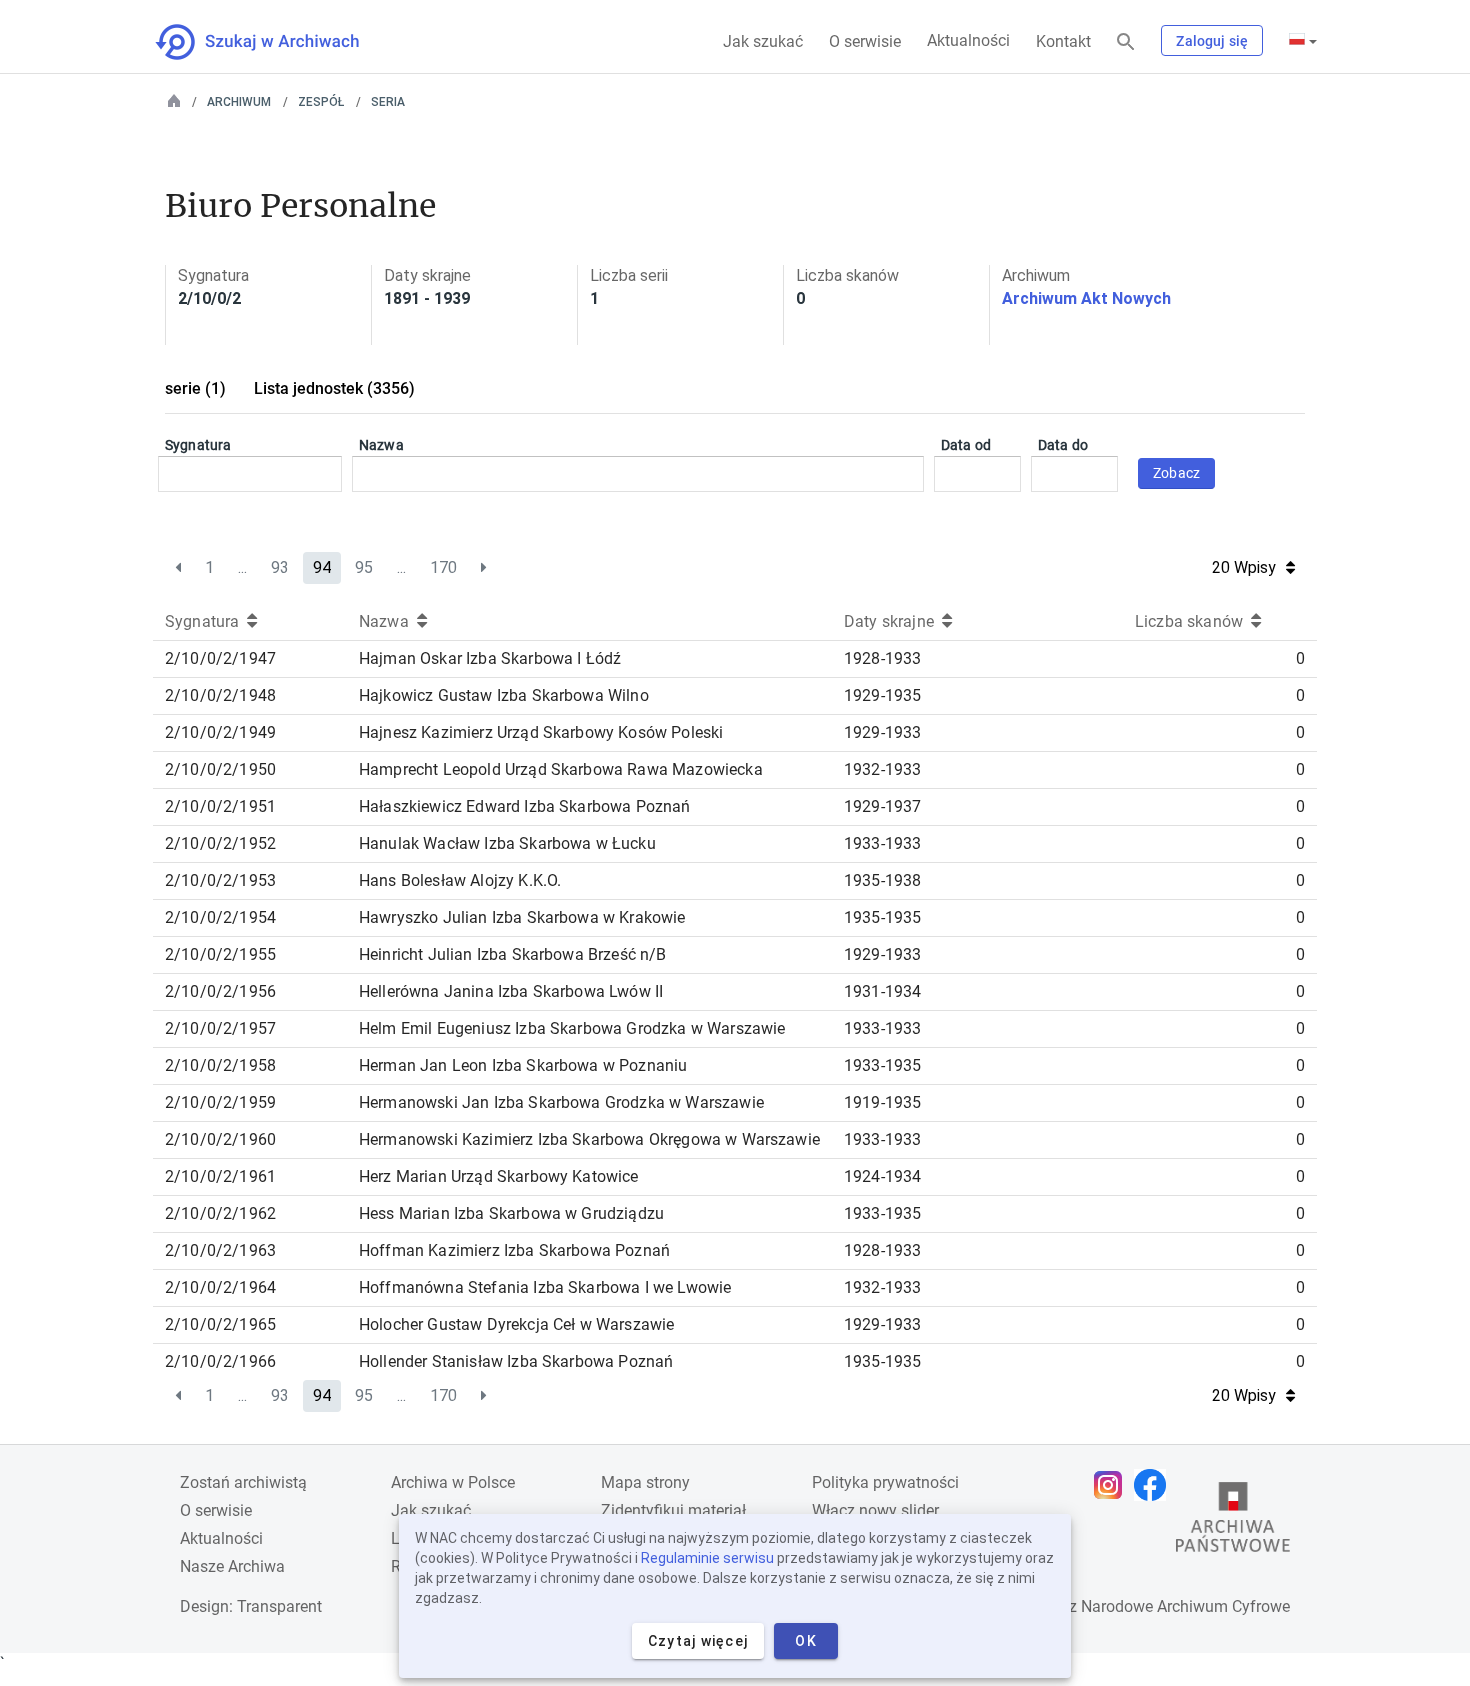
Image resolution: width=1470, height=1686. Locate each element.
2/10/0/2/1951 (220, 806)
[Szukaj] (1126, 42)
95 (364, 567)
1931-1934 (882, 991)
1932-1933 (882, 769)
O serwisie (865, 41)
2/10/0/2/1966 (220, 1361)
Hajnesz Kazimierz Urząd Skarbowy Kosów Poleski (541, 732)
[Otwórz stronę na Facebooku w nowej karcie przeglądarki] (1155, 1485)
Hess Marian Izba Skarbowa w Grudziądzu (511, 1213)
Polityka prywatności (885, 1482)
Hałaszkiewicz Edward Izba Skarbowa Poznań (525, 806)
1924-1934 (882, 1176)
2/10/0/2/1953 (220, 880)
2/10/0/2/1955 (220, 954)
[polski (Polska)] (1303, 41)
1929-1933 (882, 732)
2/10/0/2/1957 (220, 1028)
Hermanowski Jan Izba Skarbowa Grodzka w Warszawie (561, 1102)
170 (443, 567)
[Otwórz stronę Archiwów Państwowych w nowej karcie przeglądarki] (1233, 1522)
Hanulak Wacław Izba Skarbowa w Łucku (507, 843)
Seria (388, 102)
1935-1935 (882, 917)
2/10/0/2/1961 (220, 1176)
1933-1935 (882, 1065)
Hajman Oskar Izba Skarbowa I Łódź (490, 658)
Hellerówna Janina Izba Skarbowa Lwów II (511, 991)
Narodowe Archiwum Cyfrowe (1185, 1606)
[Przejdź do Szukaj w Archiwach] (275, 42)
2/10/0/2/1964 (220, 1287)
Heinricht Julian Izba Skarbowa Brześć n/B (513, 954)
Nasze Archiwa (232, 1566)
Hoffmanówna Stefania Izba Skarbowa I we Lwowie (545, 1287)
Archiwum (239, 102)
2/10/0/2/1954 (220, 917)
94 (322, 567)
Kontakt (1063, 41)
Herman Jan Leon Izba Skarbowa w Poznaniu (523, 1065)
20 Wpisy (1244, 567)
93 (280, 567)
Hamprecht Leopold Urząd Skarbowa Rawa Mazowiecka (561, 769)
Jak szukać (763, 41)
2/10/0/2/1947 (220, 658)
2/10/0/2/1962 (220, 1213)
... (242, 567)
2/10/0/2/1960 (220, 1139)
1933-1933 (882, 843)
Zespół (321, 102)
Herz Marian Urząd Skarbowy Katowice (499, 1176)
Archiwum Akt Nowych (1086, 298)
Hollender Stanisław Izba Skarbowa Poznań (516, 1361)
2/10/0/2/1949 (220, 732)
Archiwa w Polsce (453, 1482)
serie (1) (195, 388)
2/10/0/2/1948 (220, 695)
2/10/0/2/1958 (220, 1065)
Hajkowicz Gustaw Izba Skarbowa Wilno (504, 695)
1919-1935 (882, 1102)
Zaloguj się (1212, 41)
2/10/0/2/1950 (220, 769)
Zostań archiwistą (243, 1482)
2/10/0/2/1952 (220, 843)
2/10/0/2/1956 (220, 991)
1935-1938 (882, 880)
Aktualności (968, 40)
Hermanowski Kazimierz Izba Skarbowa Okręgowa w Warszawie (589, 1139)
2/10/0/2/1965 (220, 1324)
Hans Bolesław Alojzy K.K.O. (460, 880)
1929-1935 (882, 695)
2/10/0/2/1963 (220, 1250)
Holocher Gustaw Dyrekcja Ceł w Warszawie (516, 1324)
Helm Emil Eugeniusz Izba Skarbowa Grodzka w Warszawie (572, 1028)
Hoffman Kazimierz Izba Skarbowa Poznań (514, 1250)
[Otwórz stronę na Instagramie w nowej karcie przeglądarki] (1113, 1485)
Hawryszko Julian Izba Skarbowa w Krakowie (522, 917)
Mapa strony (645, 1482)
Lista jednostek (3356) (334, 388)
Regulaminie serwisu (707, 1558)
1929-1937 (882, 806)
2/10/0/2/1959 (220, 1102)
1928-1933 (882, 658)
